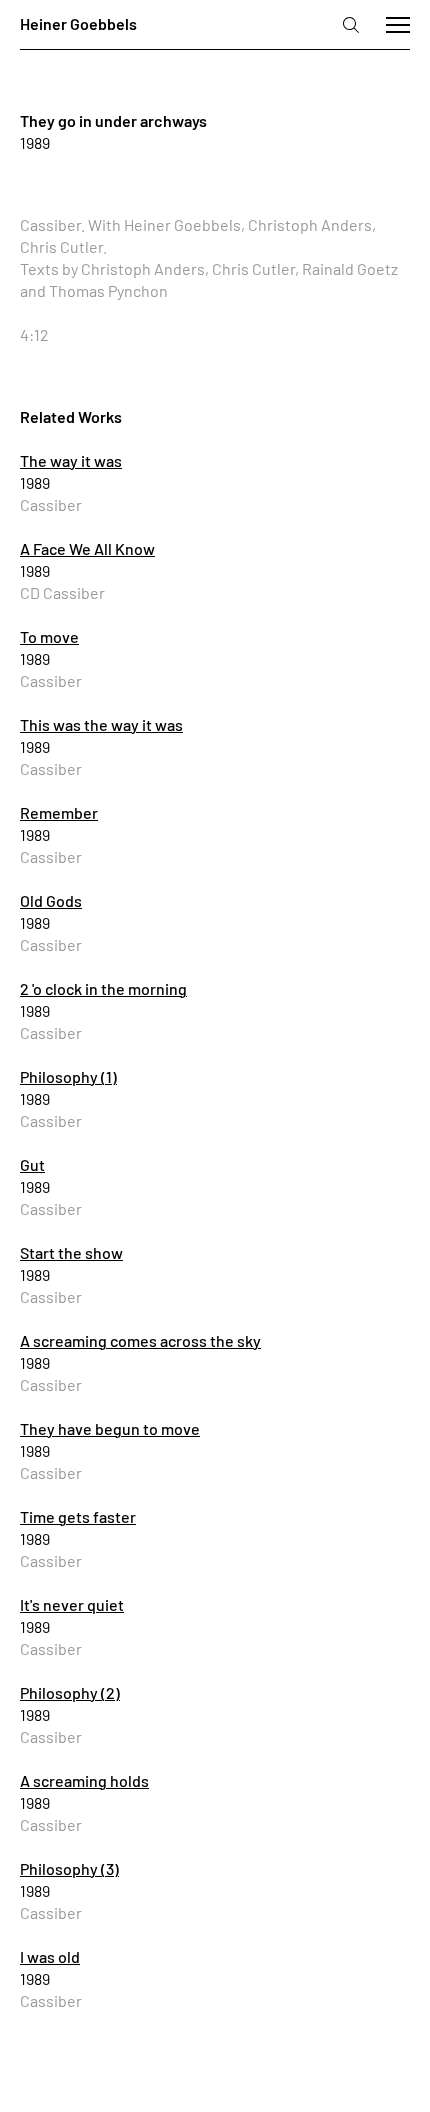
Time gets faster (78, 1516)
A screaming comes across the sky (140, 1340)
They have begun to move (110, 1428)
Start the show (71, 1252)
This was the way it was (101, 724)
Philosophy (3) (69, 1868)
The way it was (71, 460)
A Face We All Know (87, 548)
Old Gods (51, 900)
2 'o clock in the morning (103, 988)
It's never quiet (72, 1604)
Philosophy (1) (68, 1076)
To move (49, 636)
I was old (50, 1956)
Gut (32, 1164)
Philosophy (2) (70, 1692)
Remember (59, 812)
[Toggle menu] (398, 25)
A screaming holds (84, 1780)
